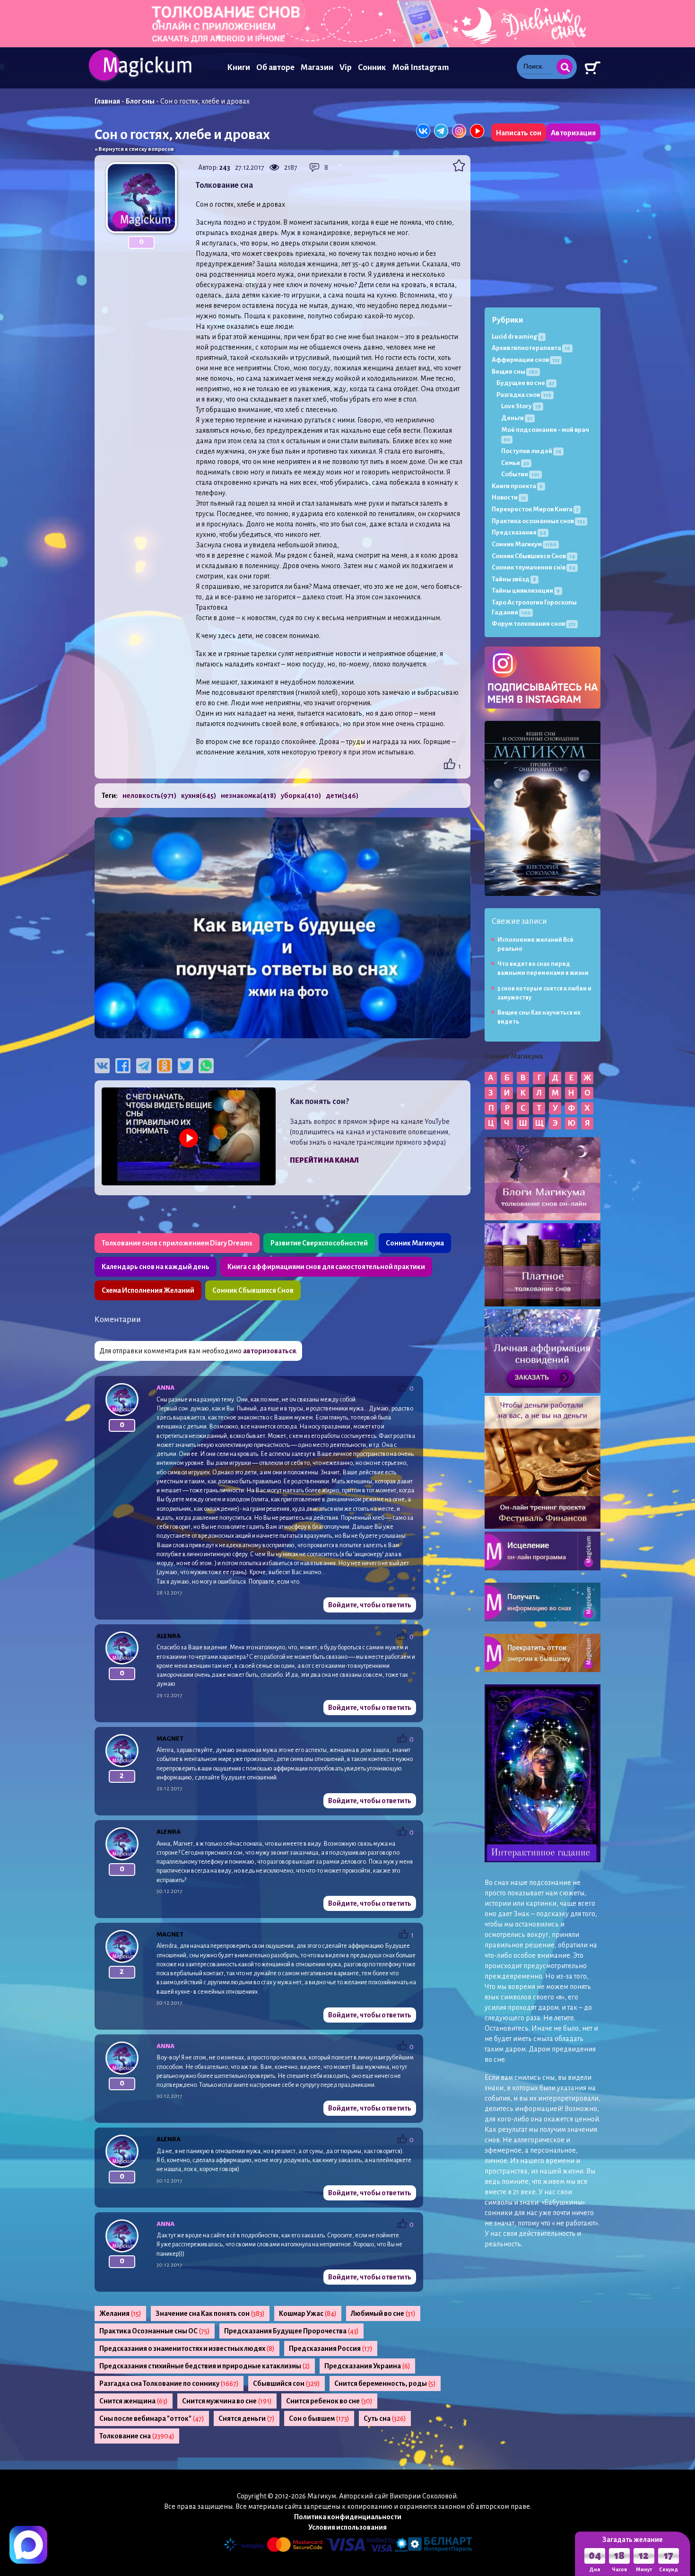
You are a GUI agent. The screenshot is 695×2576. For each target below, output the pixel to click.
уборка (301, 796)
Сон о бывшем (319, 2418)
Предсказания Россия (331, 2348)
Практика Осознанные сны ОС (155, 2331)
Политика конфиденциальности (348, 2517)
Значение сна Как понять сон (210, 2313)
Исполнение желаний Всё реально (535, 944)
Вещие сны (515, 372)
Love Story (521, 406)
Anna (165, 1388)
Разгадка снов (524, 395)
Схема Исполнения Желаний (148, 1290)
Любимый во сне (383, 2313)
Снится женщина (134, 2401)
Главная (107, 101)
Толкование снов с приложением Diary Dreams (177, 1243)
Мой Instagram (421, 67)
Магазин (317, 67)
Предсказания (519, 532)
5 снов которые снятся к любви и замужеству (544, 993)
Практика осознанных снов (538, 521)
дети (342, 796)
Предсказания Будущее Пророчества (291, 2331)
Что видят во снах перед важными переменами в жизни (543, 968)
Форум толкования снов (534, 624)
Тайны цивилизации (526, 591)
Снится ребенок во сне (329, 2401)
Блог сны (140, 101)
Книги (239, 67)
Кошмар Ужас (308, 2313)
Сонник (372, 67)
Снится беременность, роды (385, 2383)
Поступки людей (531, 451)
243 (225, 167)
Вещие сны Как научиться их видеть (539, 1017)
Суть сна (385, 2418)
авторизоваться (269, 1351)
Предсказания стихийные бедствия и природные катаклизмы (205, 2366)
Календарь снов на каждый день (156, 1267)
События (520, 474)
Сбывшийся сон (287, 2383)
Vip (346, 67)
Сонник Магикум (524, 544)
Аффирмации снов (526, 360)
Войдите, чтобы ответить (370, 1605)
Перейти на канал (324, 1160)
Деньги (517, 418)
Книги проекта (517, 486)
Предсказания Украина (367, 2366)
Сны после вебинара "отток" (152, 2418)
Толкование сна (137, 2436)
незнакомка (248, 796)
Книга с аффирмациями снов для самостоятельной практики (326, 1267)
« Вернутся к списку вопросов (134, 149)
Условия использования (347, 2527)
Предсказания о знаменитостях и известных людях (187, 2348)
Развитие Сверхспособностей (319, 1243)
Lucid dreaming (517, 337)
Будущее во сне (525, 383)
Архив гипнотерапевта (531, 348)
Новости (509, 497)
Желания (120, 2313)
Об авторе (275, 67)
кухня (199, 796)
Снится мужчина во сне (227, 2401)
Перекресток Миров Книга (535, 509)
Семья (515, 463)
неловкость (149, 796)
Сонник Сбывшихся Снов (253, 1290)
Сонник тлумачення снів (534, 567)
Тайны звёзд (514, 579)
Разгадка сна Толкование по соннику (169, 2383)
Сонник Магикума (415, 1243)
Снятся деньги (247, 2418)
